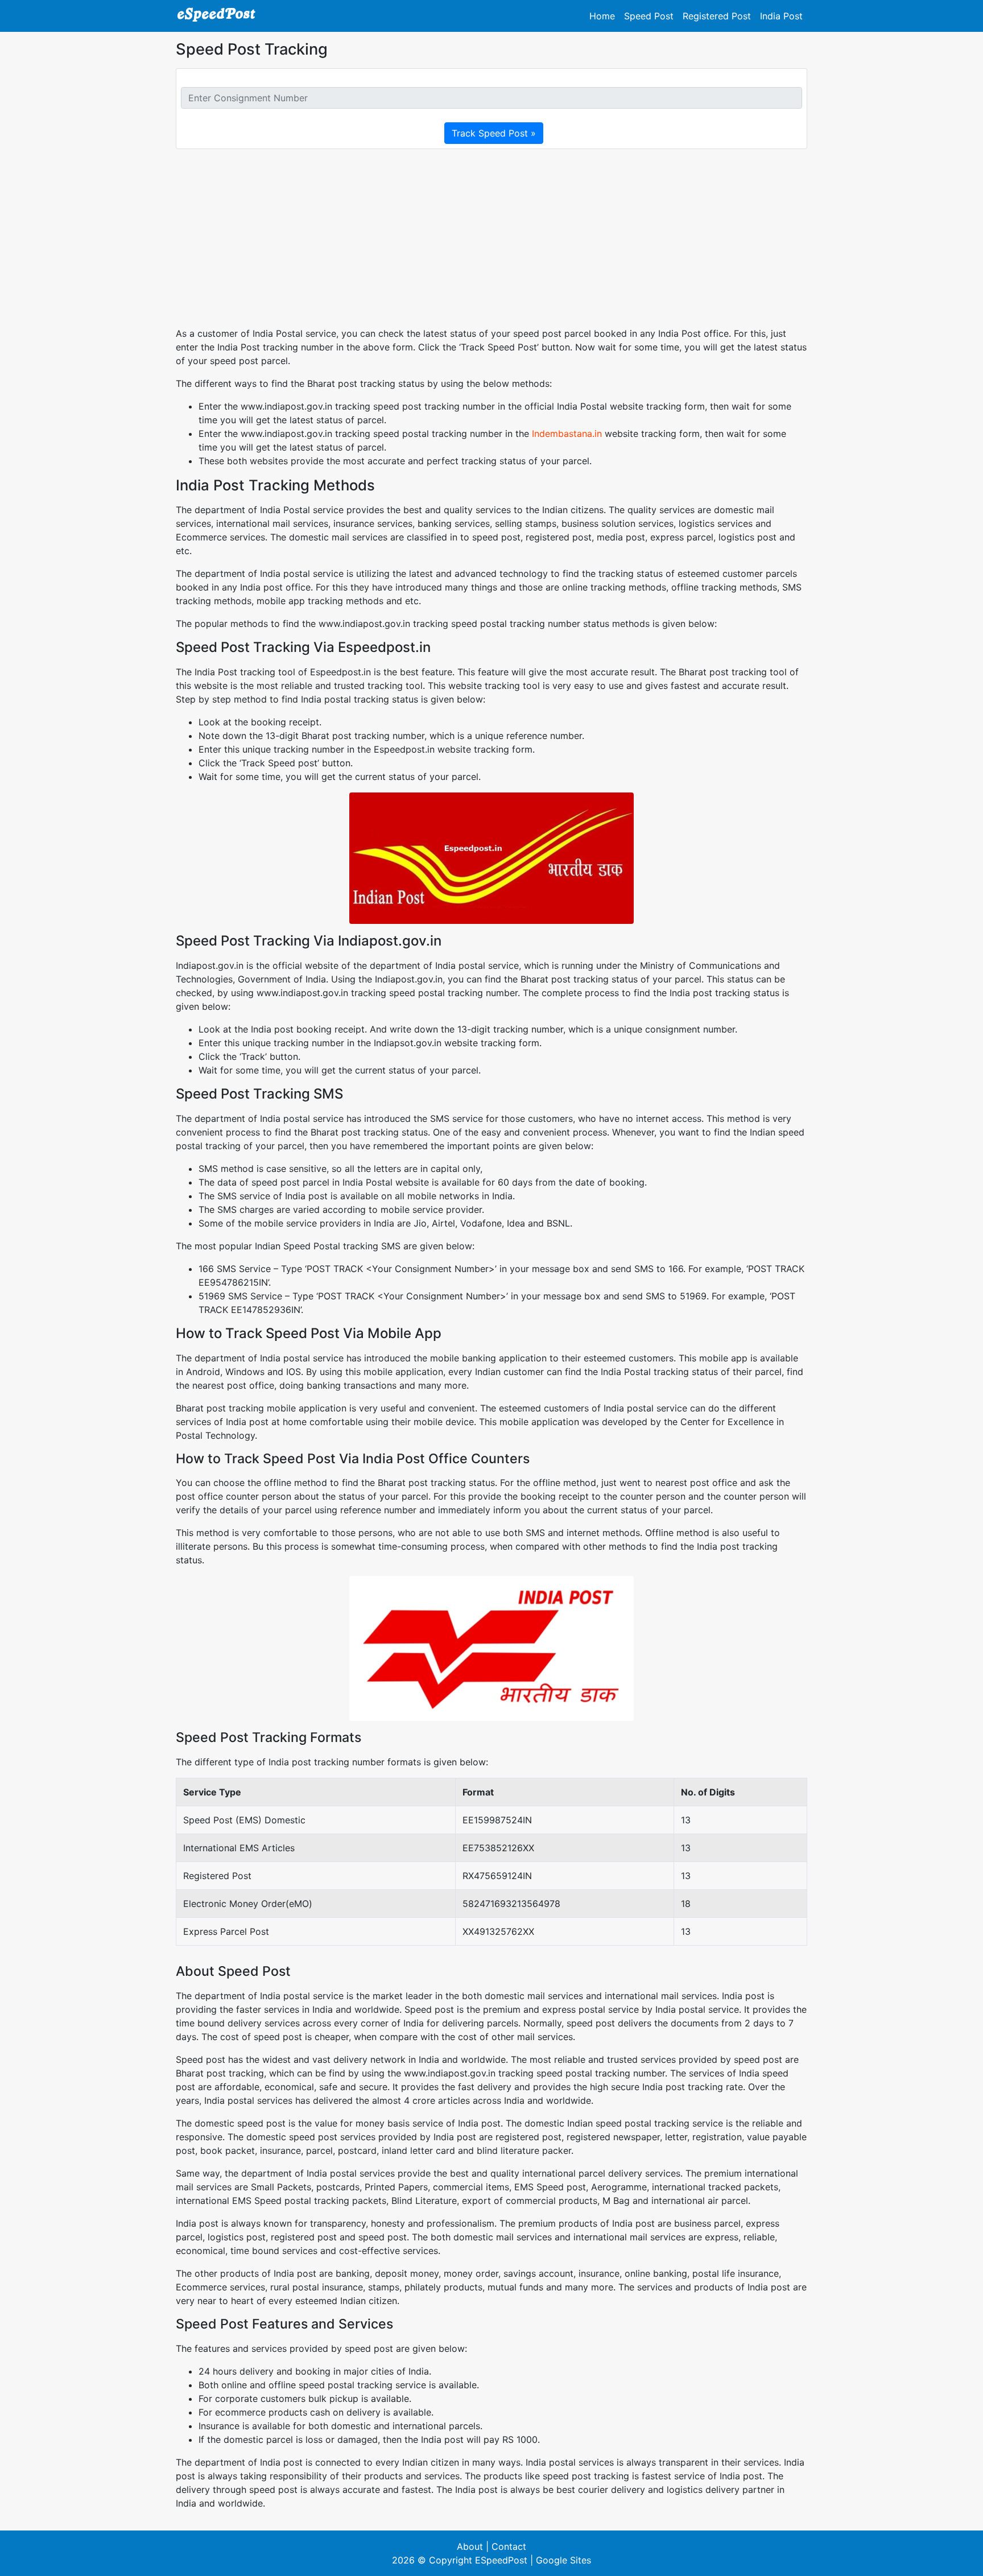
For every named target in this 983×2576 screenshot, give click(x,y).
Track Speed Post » (494, 133)
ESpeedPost (501, 2560)
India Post (781, 16)
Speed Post (649, 16)
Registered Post (717, 16)
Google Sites (563, 2560)
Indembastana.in (567, 434)
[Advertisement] (491, 238)
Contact (509, 2546)
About (470, 2546)
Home (602, 16)
